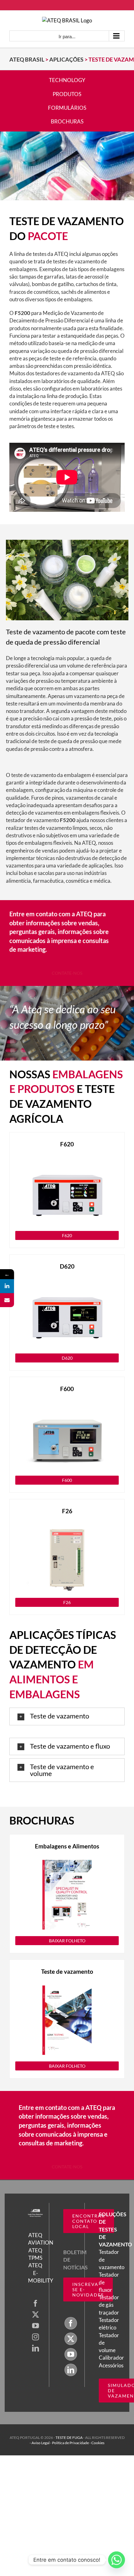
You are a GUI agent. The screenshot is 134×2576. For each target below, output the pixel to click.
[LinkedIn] (36, 2348)
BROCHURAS (67, 121)
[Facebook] (36, 2303)
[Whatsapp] (117, 2560)
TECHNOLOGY (67, 80)
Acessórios (111, 2365)
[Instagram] (36, 2337)
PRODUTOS (67, 94)
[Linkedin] (7, 1286)
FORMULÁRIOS (67, 108)
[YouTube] (36, 2326)
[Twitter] (36, 2315)
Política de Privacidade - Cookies (78, 2443)
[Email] (7, 1300)
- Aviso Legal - (41, 2443)
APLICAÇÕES (66, 59)
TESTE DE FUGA (69, 2437)
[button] (67, 1716)
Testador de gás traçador (109, 2305)
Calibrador (111, 2358)
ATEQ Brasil (27, 59)
